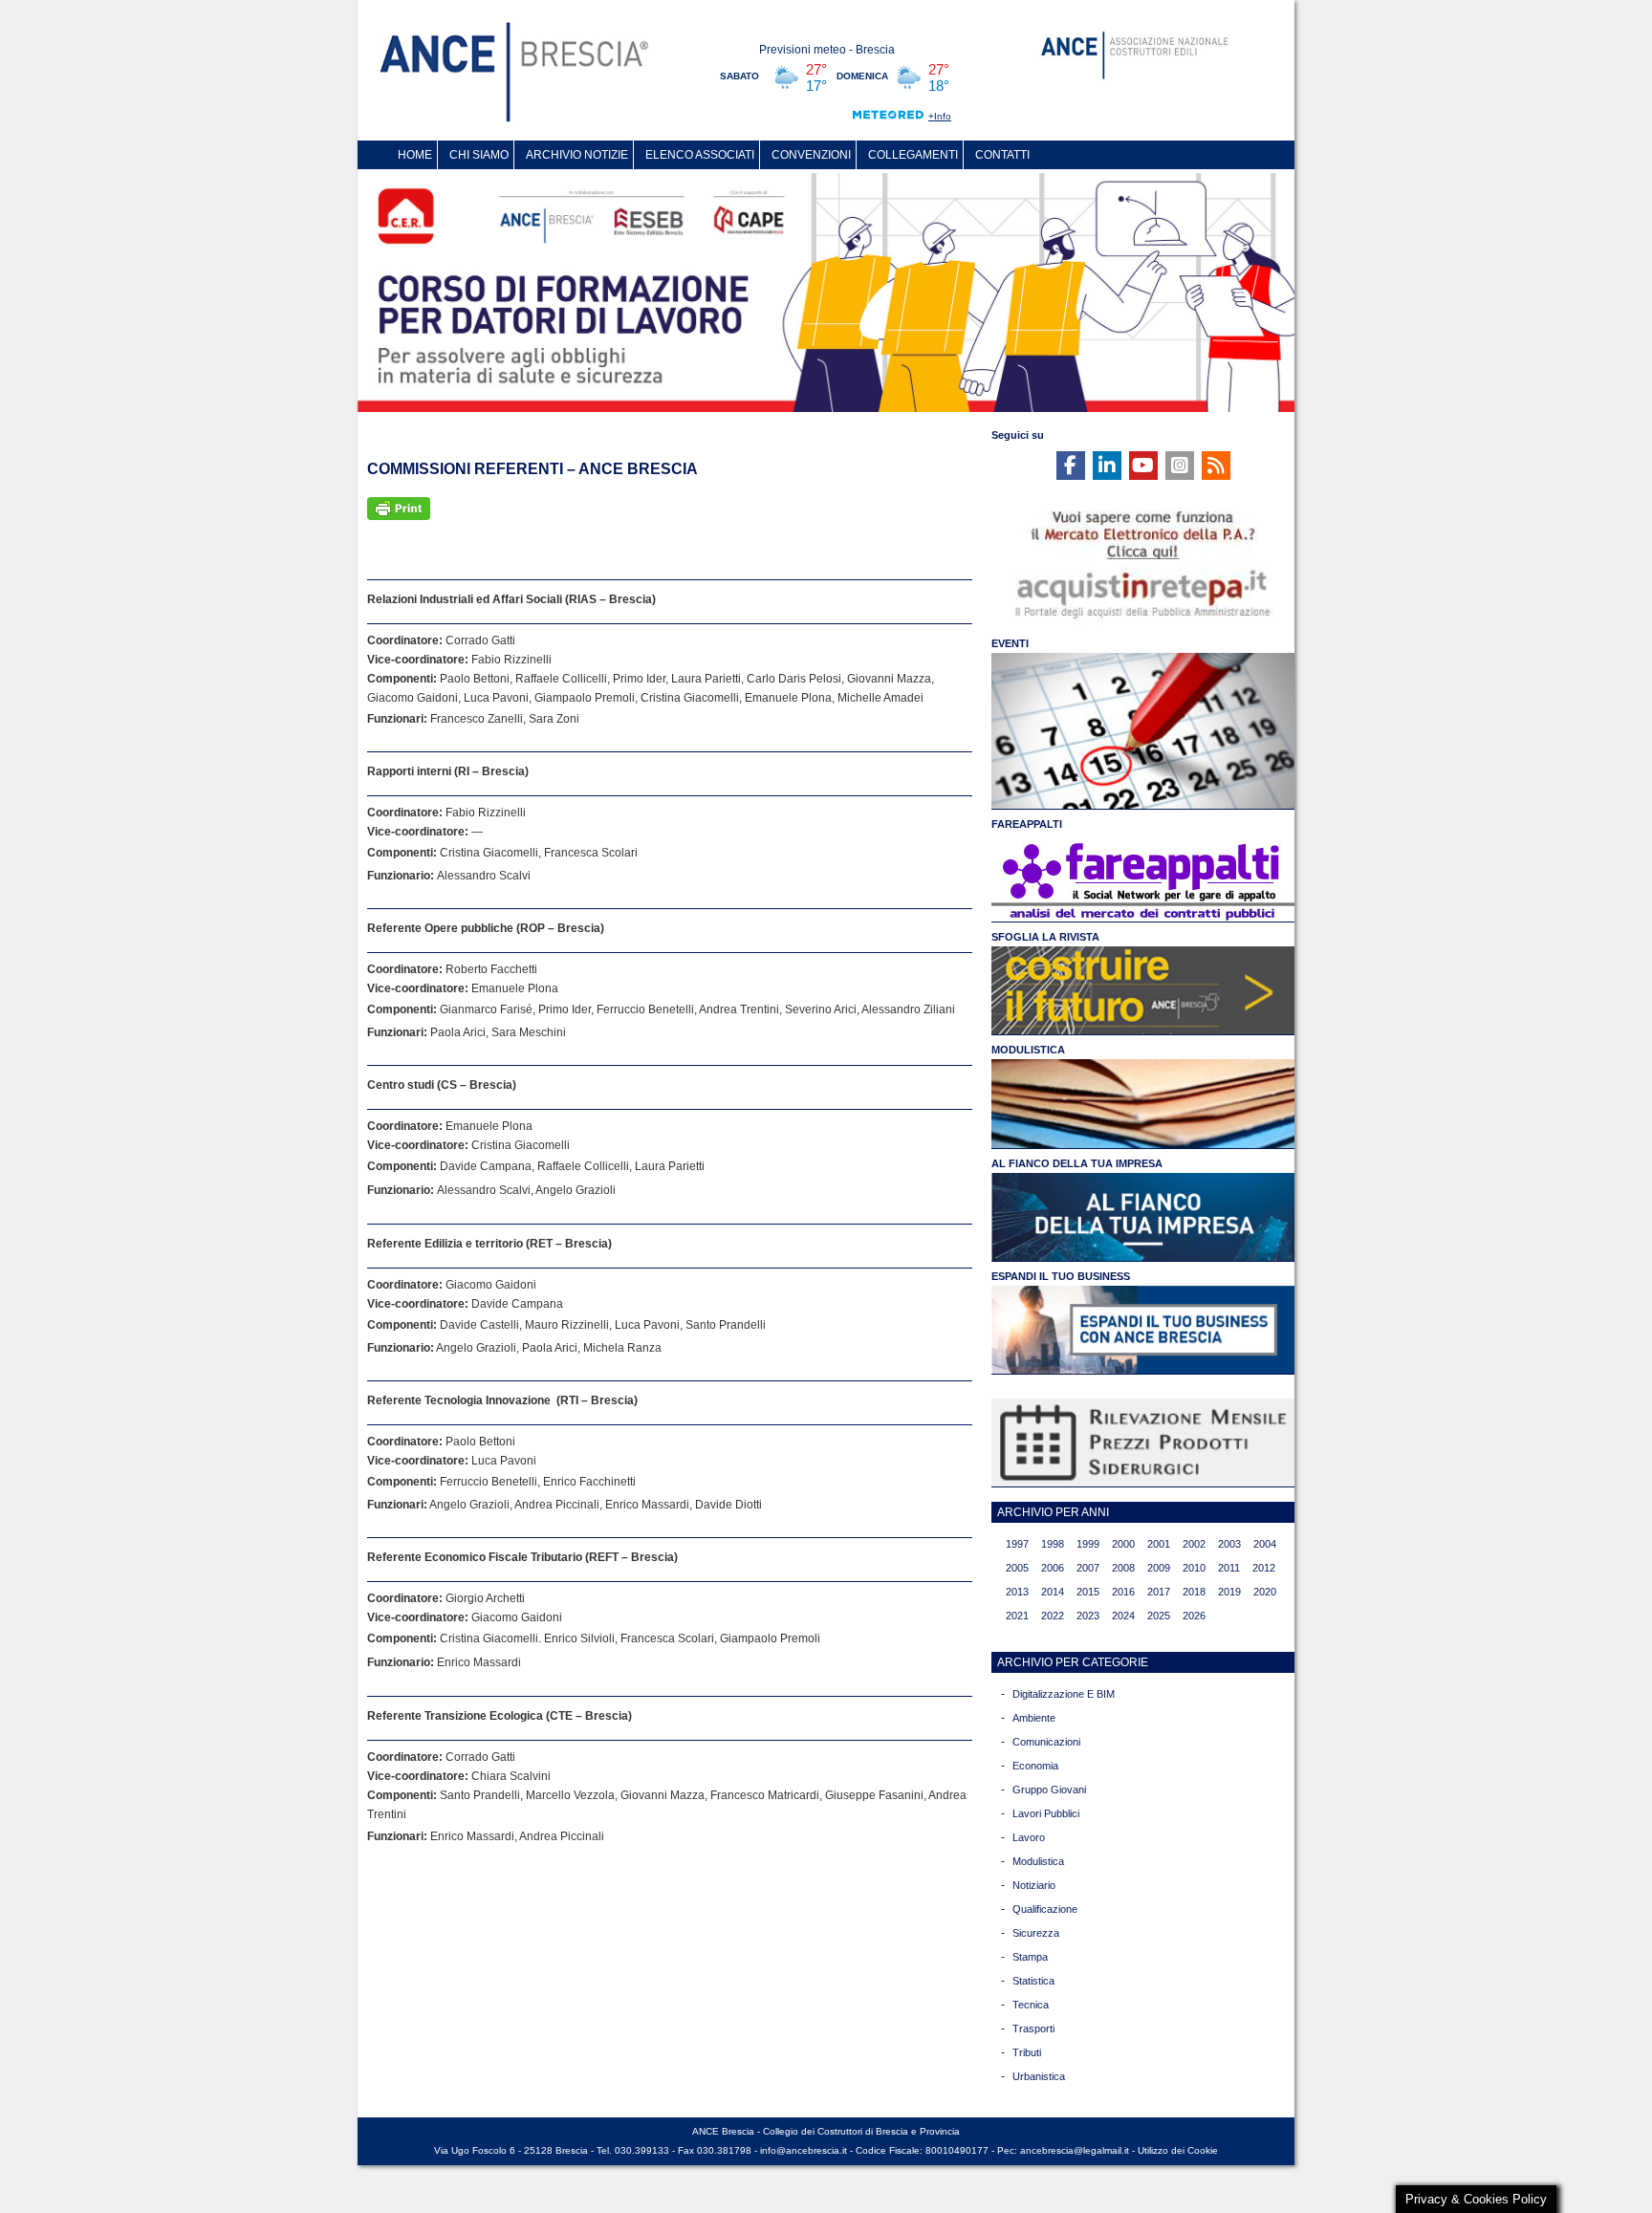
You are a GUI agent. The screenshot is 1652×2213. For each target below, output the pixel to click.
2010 (1194, 1568)
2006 (1053, 1568)
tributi (1027, 2052)
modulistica (1038, 1861)
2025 (1159, 1616)
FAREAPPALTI (1027, 824)
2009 (1159, 1568)
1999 (1088, 1544)
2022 (1053, 1616)
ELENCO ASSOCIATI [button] (700, 155)
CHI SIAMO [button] (479, 155)
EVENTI (1010, 643)
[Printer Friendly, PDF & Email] (399, 508)
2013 (1017, 1592)
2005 (1017, 1568)
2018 (1194, 1592)
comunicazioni (1046, 1742)
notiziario (1034, 1885)
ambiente (1034, 1718)
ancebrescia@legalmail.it (1075, 2150)
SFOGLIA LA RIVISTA (1045, 937)
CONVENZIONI (811, 155)
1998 (1053, 1544)
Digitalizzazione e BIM (1064, 1694)
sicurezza (1036, 1933)
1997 (1017, 1544)
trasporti (1033, 2029)
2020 (1265, 1592)
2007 (1088, 1568)
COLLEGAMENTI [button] (913, 155)
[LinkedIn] (1107, 466)
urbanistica (1039, 2076)
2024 (1123, 1616)
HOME (415, 155)
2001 (1159, 1544)
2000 (1123, 1544)
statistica (1033, 1981)
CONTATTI (1002, 155)
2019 (1229, 1592)
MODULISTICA (1028, 1050)
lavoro (1029, 1837)
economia (1035, 1766)
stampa (1030, 1957)
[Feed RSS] (1216, 466)
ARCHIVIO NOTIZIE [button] (577, 155)
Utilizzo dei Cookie (1178, 2150)
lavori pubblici (1046, 1813)
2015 (1088, 1592)
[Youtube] (1143, 466)
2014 (1053, 1592)
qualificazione (1045, 1909)
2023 (1088, 1616)
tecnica (1031, 2005)
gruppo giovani (1049, 1790)
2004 (1265, 1544)
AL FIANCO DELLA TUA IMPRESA (1077, 1163)
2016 (1123, 1592)
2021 (1017, 1616)
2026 (1194, 1616)
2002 (1194, 1544)
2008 (1123, 1568)
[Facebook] (1071, 466)
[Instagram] (1180, 466)
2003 (1229, 1544)
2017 (1159, 1592)
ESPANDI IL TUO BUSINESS (1061, 1276)
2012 (1264, 1568)
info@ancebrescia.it (804, 2150)
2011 (1229, 1568)
